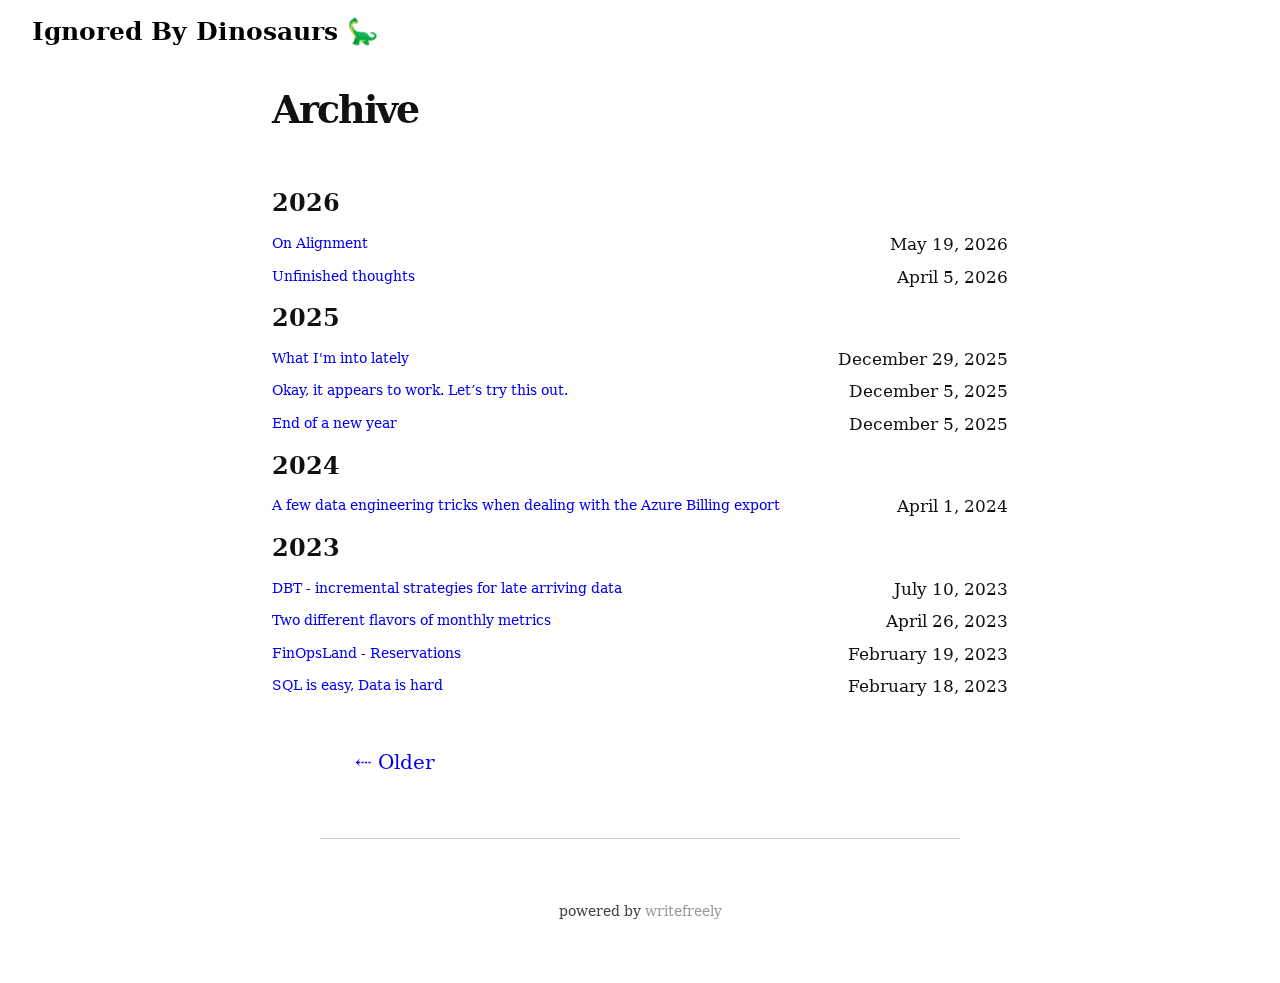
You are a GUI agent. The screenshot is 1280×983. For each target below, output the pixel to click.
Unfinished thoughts (343, 276)
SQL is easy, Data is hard (357, 685)
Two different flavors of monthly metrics (411, 620)
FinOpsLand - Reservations (366, 653)
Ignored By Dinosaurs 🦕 (205, 31)
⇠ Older (395, 762)
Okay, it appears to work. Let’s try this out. (420, 390)
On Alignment (320, 243)
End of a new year (334, 423)
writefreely (683, 911)
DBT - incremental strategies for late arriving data (447, 588)
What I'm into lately (340, 358)
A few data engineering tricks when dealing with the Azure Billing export (526, 505)
